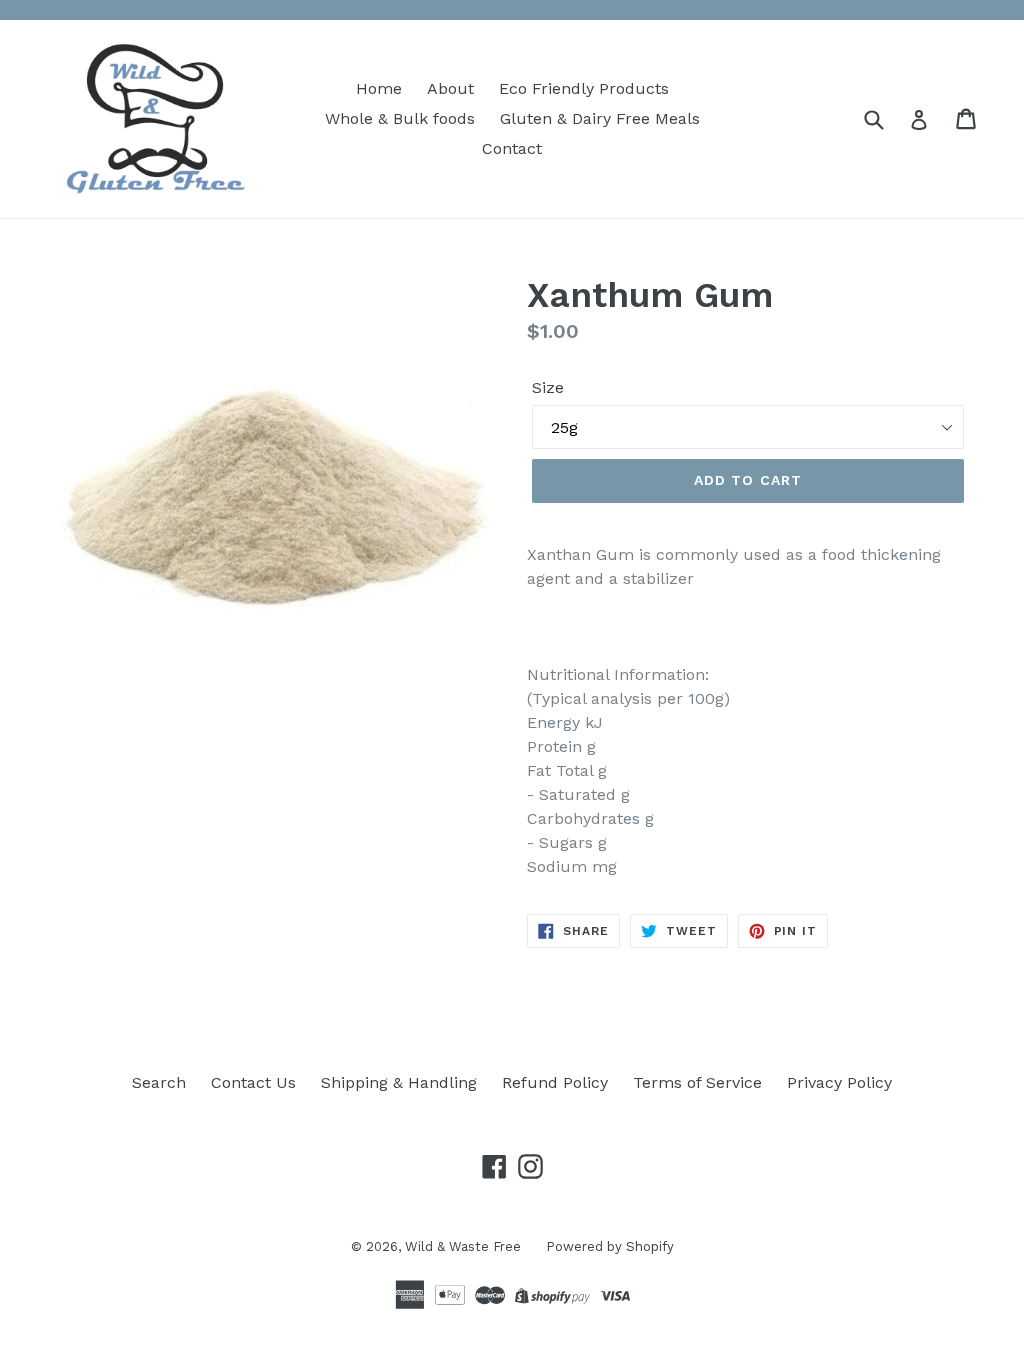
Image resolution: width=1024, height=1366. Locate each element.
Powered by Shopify (610, 1246)
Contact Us (253, 1082)
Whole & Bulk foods (400, 118)
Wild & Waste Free (463, 1246)
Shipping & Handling (399, 1082)
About (450, 88)
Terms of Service (697, 1082)
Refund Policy (555, 1082)
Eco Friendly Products (584, 88)
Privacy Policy (839, 1082)
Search (159, 1082)
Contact (512, 148)
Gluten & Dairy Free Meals (600, 118)
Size (548, 387)
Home (379, 88)
